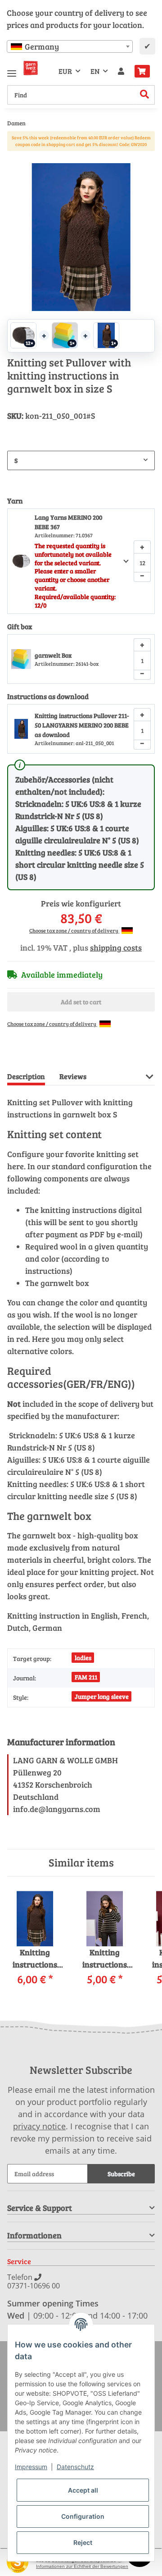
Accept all (83, 2490)
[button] (121, 71)
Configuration (83, 2516)
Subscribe (121, 2174)
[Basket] (142, 71)
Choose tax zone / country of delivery (74, 930)
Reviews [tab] (73, 1076)
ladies (83, 1658)
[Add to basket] (14, 158)
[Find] (145, 95)
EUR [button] (65, 71)
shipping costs (116, 947)
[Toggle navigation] (12, 70)
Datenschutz (75, 2467)
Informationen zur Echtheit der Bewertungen (82, 2566)
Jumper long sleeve (102, 1696)
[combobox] (70, 46)
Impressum (31, 2467)
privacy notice (39, 2126)
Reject (83, 2542)
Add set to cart (81, 1002)
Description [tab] (26, 1076)
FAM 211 (86, 1677)
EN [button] (95, 71)
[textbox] (70, 46)
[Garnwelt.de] (31, 68)
